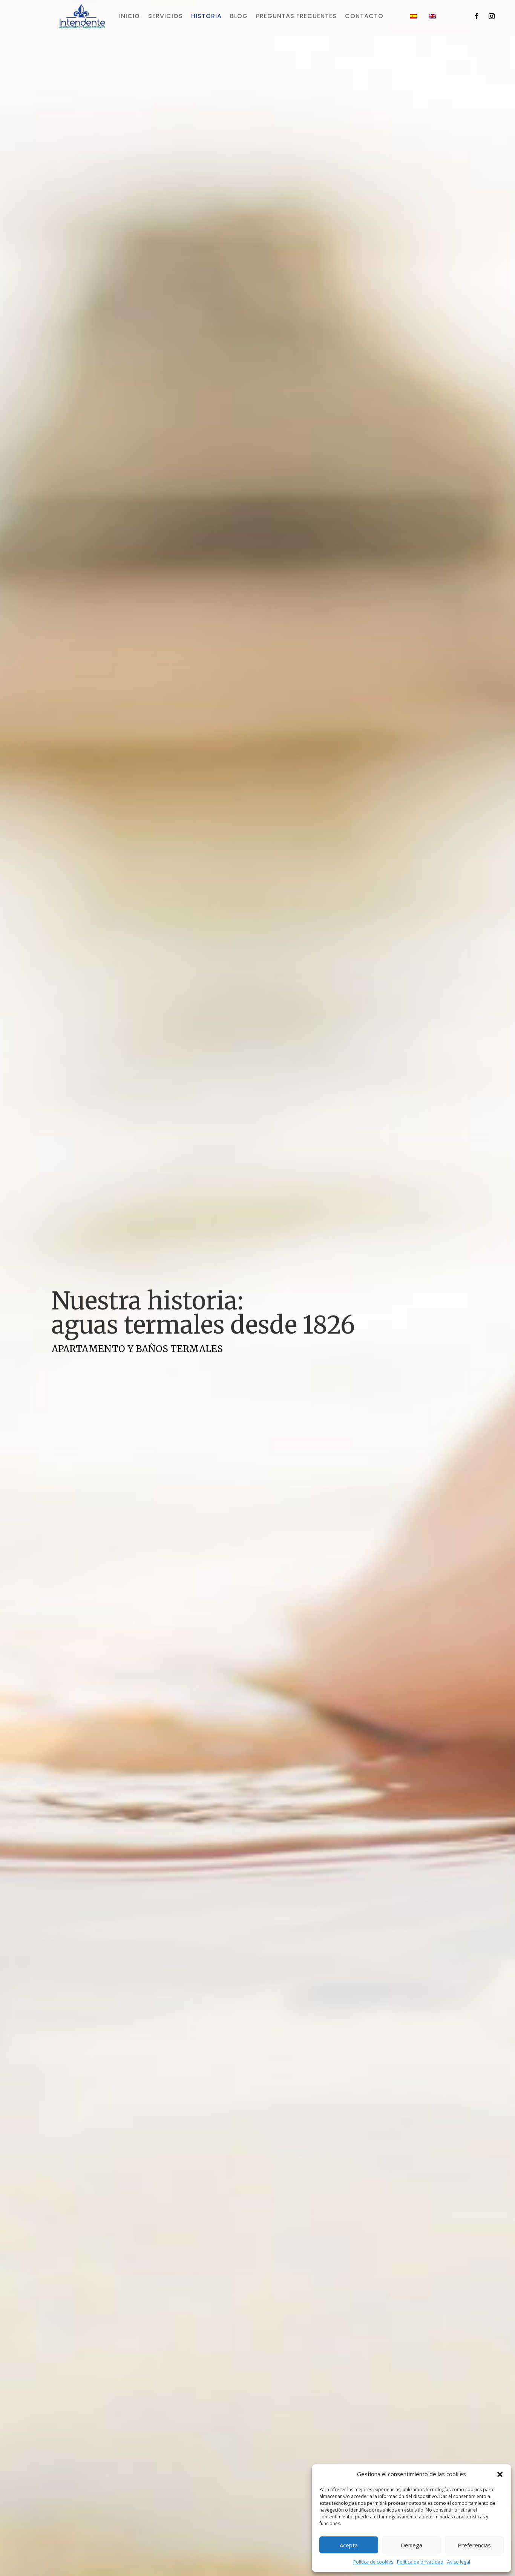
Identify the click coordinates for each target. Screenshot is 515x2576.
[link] (82, 26)
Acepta (349, 2545)
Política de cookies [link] (373, 2562)
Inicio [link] (130, 17)
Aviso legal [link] (459, 2562)
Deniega (412, 2545)
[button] (500, 2474)
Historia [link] (206, 17)
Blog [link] (239, 17)
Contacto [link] (364, 17)
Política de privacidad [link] (420, 2562)
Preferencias (474, 2545)
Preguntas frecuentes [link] (296, 17)
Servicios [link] (166, 17)
